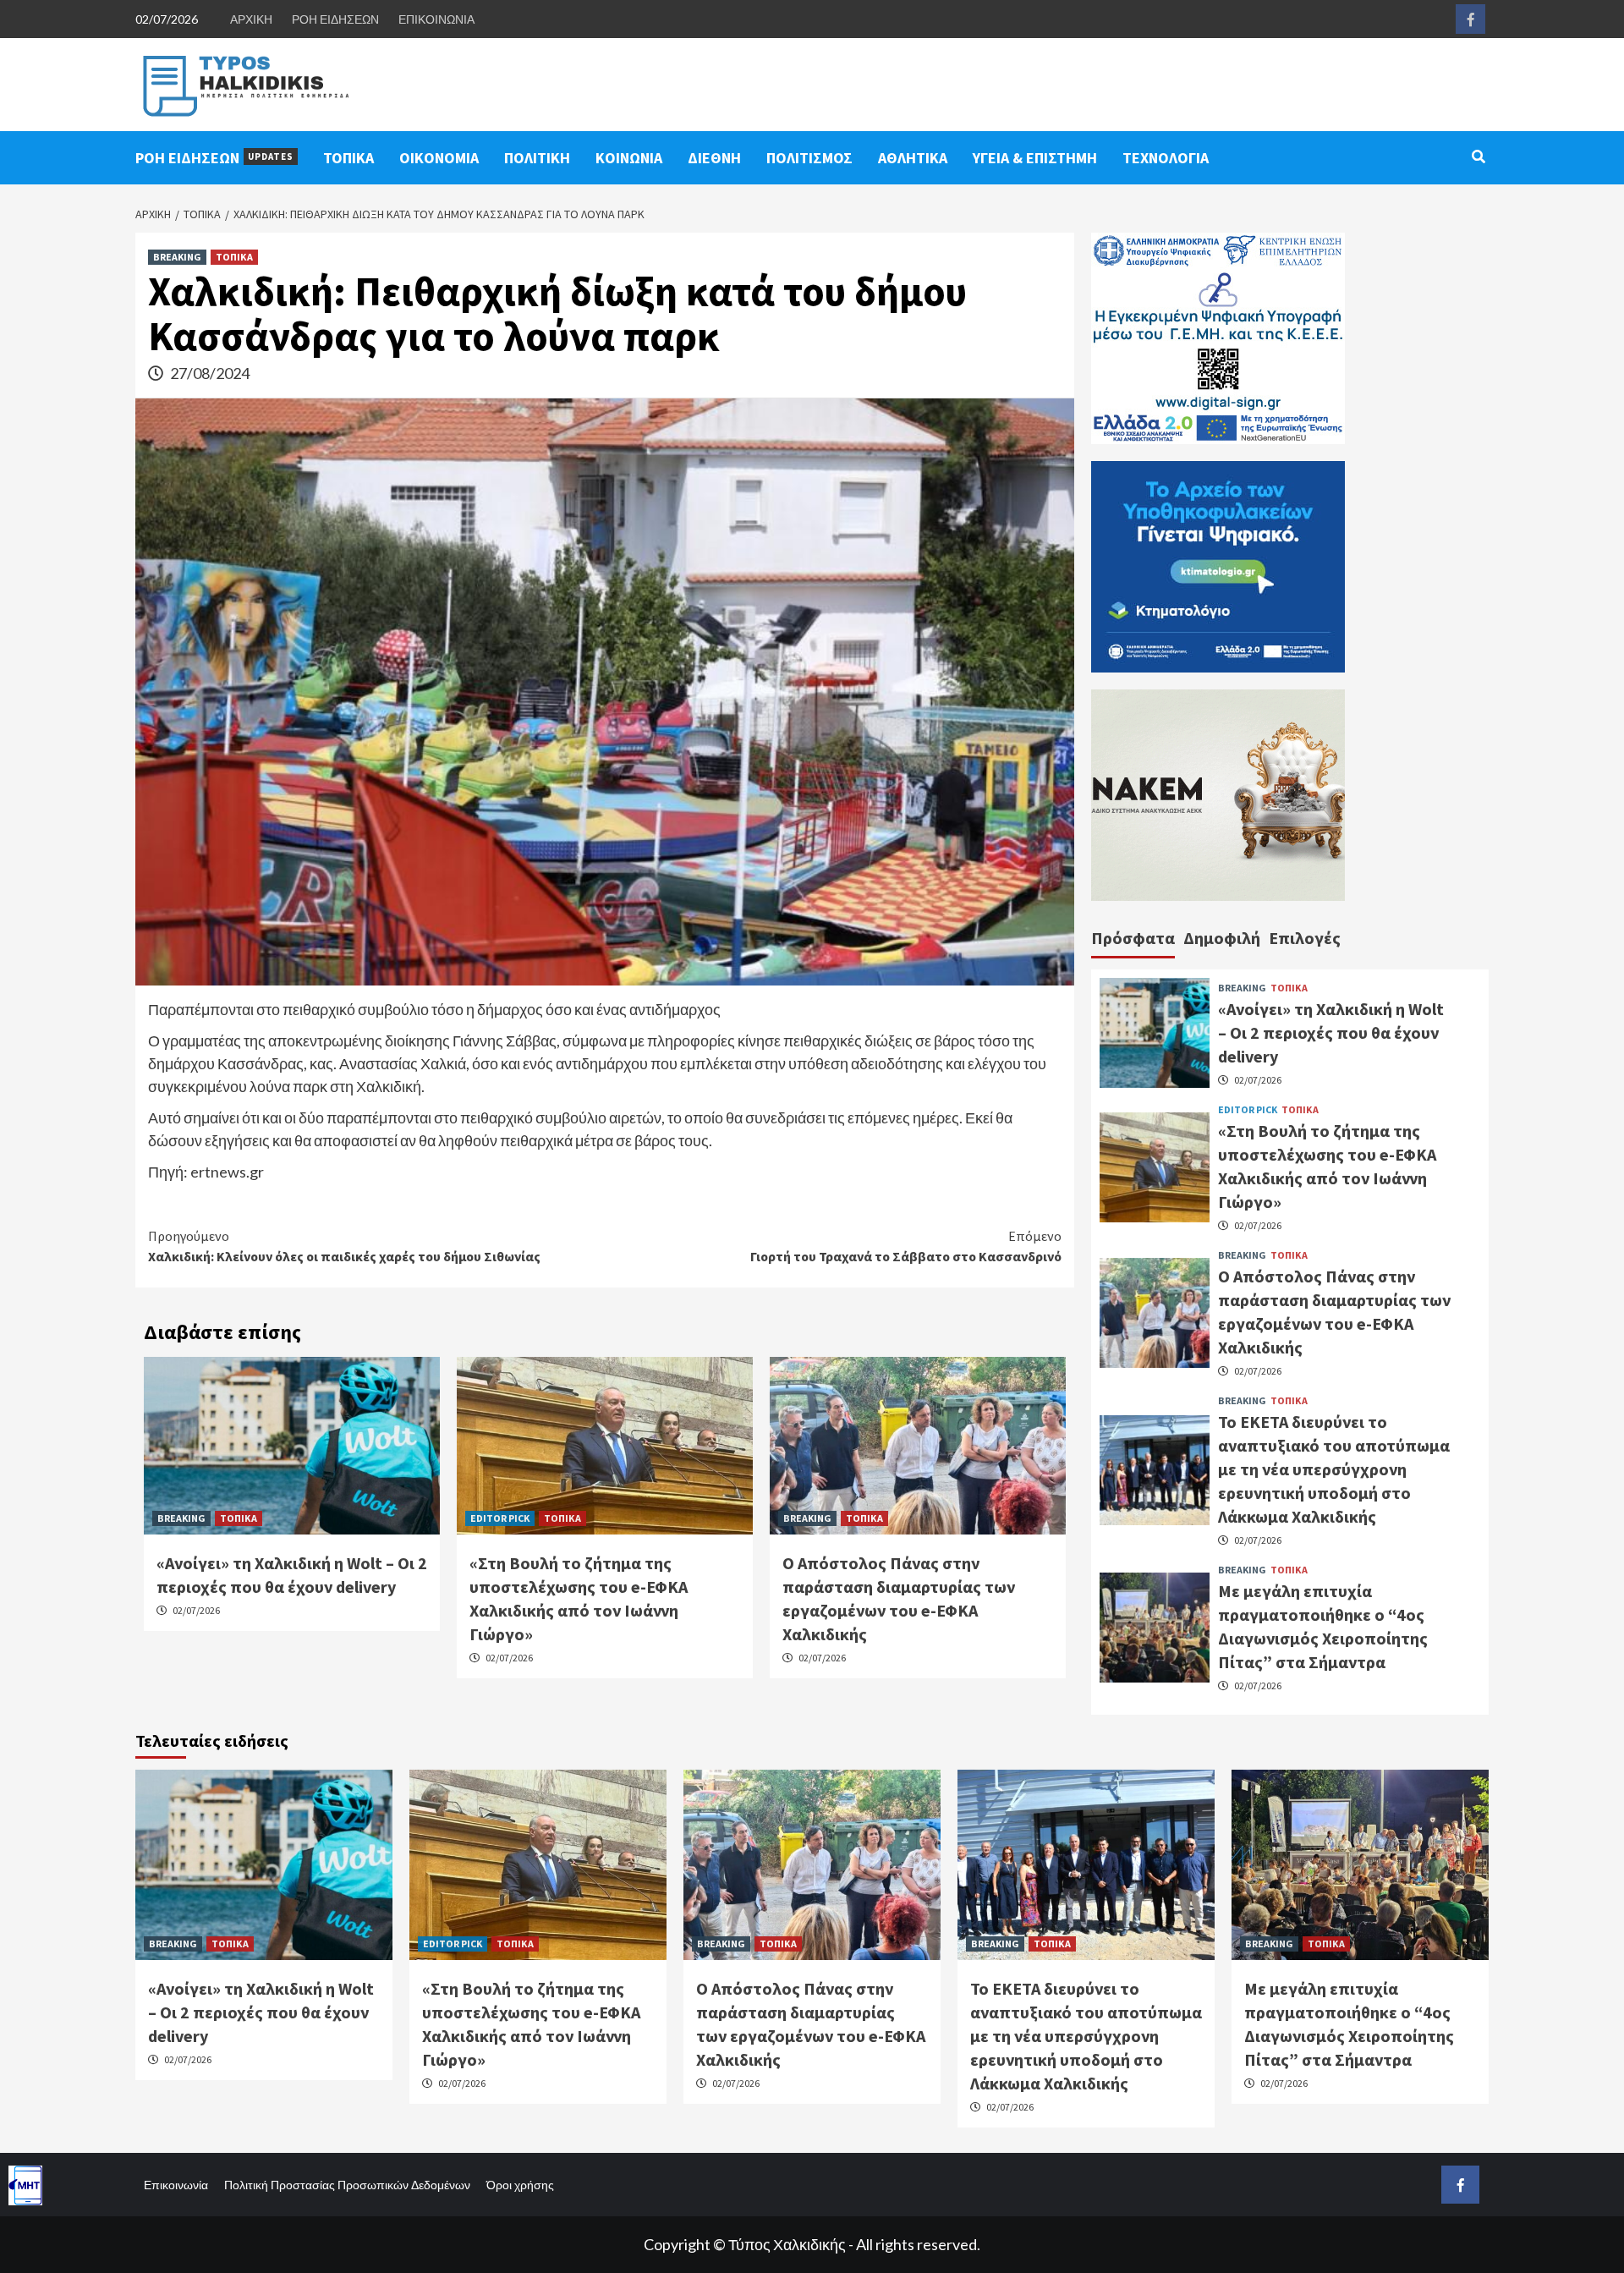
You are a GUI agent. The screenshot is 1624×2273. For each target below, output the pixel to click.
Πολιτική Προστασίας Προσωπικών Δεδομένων (347, 2185)
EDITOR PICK (500, 1518)
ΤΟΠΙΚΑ (348, 158)
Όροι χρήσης (520, 2185)
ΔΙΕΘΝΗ (714, 158)
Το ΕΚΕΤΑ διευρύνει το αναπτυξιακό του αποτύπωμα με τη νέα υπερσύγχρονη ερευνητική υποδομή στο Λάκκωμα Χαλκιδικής (1334, 1469)
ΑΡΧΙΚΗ (251, 19)
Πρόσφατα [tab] (1133, 938)
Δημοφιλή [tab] (1222, 938)
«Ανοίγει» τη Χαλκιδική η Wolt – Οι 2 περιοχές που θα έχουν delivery (1331, 1032)
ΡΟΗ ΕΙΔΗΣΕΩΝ (335, 19)
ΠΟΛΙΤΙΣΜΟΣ (809, 158)
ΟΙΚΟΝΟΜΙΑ (439, 158)
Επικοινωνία (176, 2185)
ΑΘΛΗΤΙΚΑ (913, 158)
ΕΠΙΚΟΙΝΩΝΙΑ (436, 19)
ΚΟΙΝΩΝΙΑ (629, 158)
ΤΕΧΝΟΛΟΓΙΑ (1166, 158)
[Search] (1478, 156)
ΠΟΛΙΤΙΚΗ (537, 158)
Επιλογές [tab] (1305, 938)
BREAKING (177, 257)
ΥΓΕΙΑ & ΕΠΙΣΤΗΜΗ (1035, 158)
